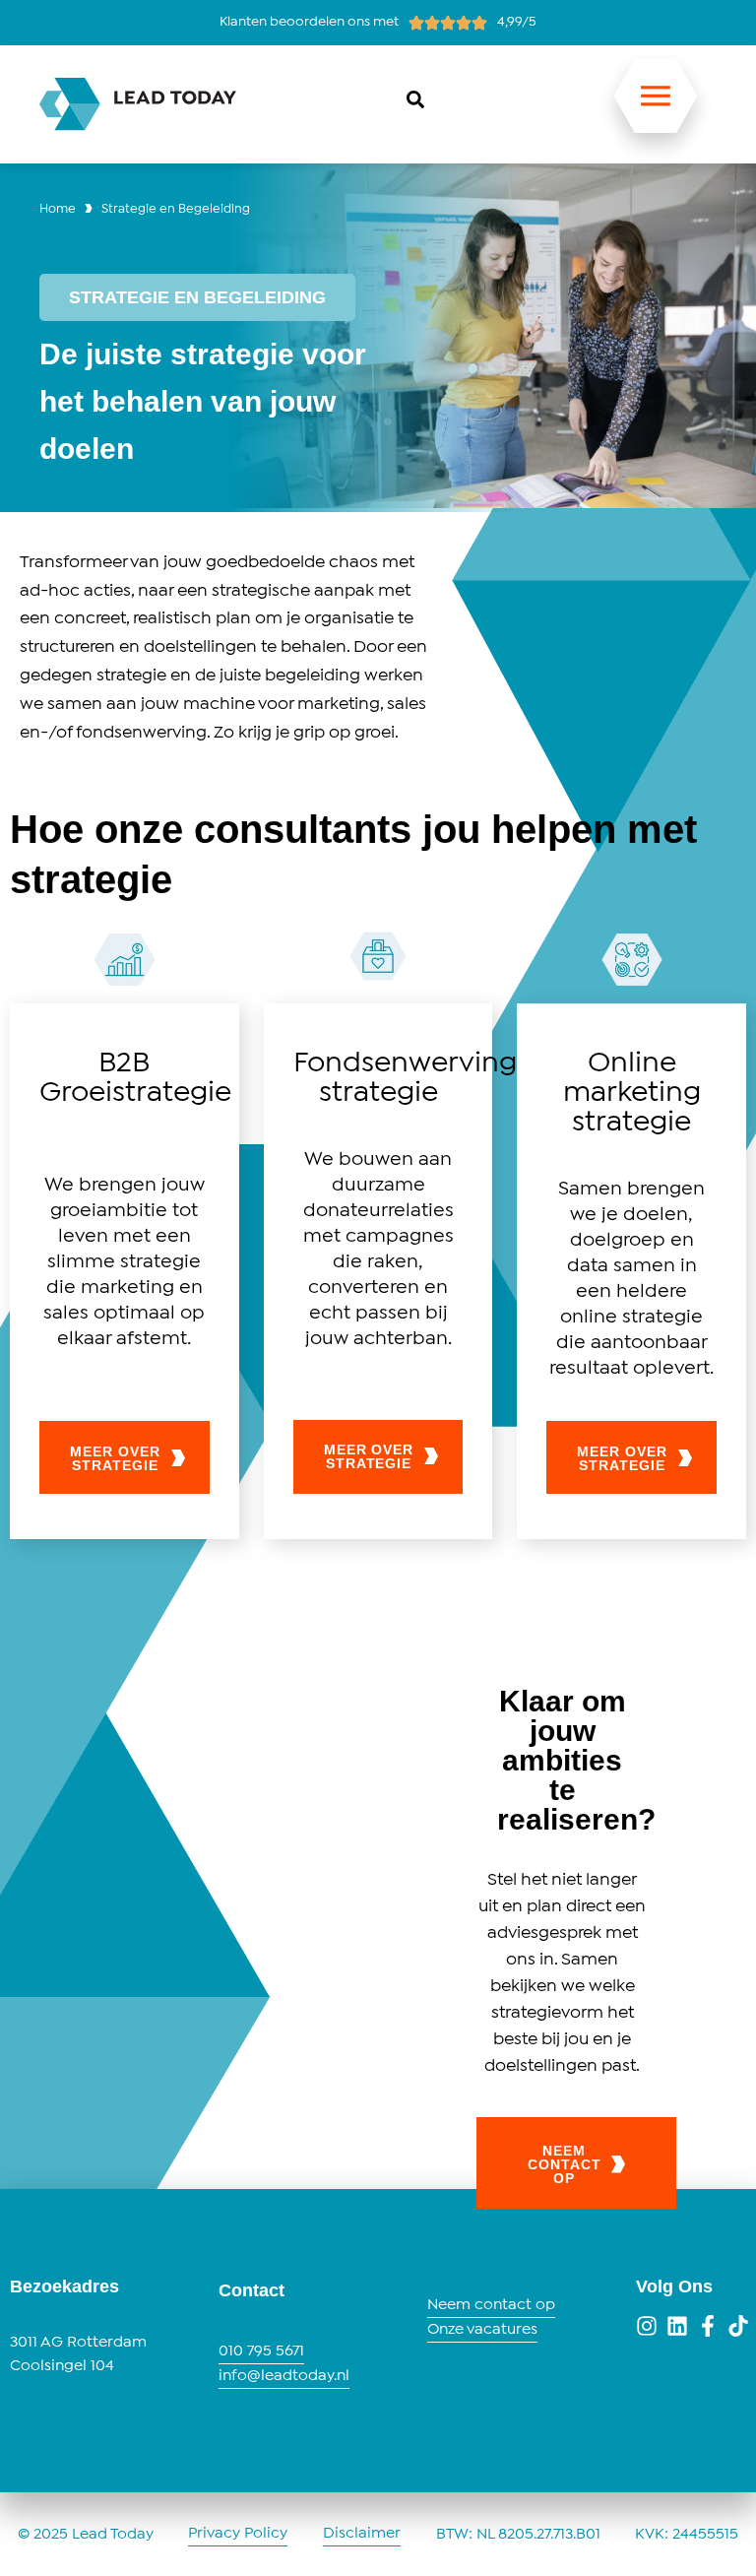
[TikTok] (738, 2326)
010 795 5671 (261, 2351)
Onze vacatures (482, 2329)
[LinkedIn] (677, 2326)
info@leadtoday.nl (284, 2376)
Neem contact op (491, 2305)
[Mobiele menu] (656, 107)
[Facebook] (708, 2326)
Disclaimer (362, 2533)
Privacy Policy (238, 2533)
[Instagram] (647, 2326)
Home (58, 209)
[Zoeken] (415, 99)
